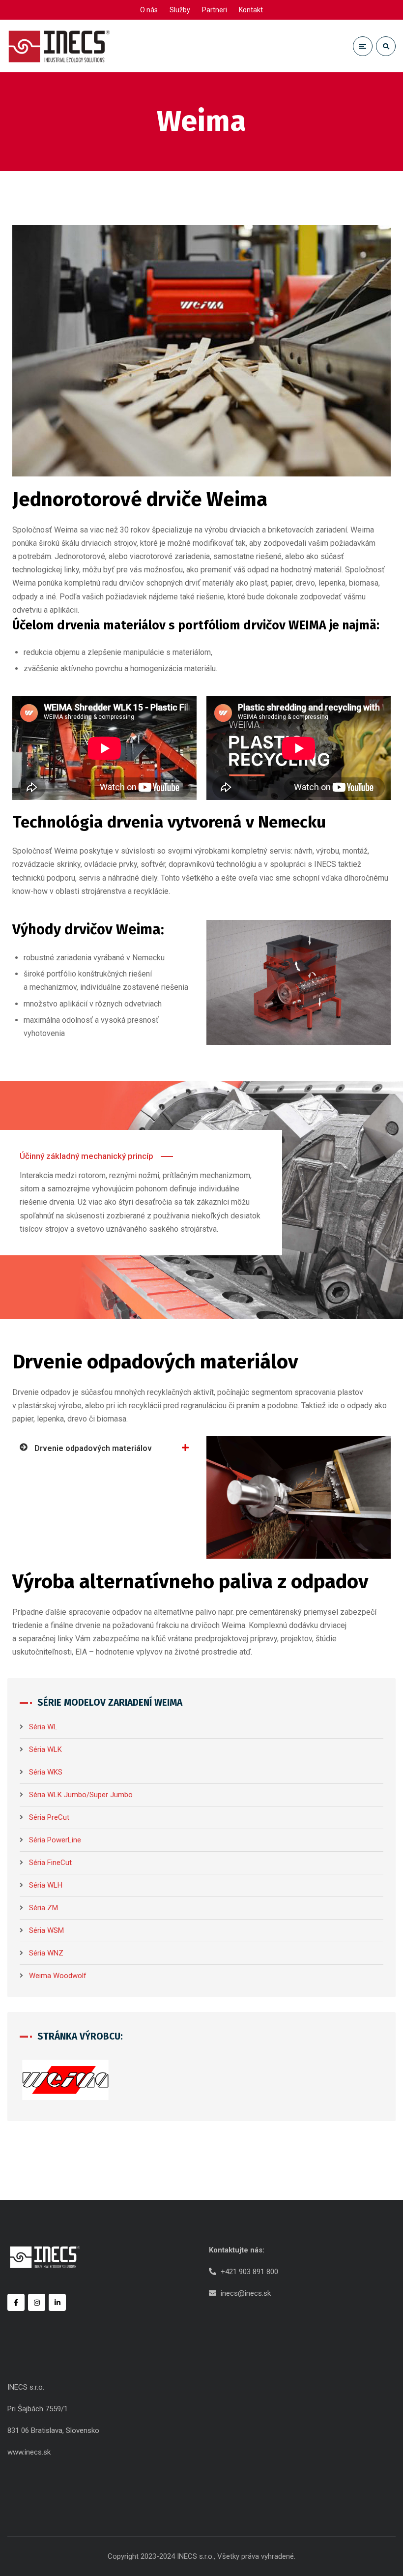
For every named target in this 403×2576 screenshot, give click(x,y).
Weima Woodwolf (58, 1976)
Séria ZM (43, 1908)
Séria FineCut (50, 1863)
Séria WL (43, 1727)
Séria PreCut (49, 1817)
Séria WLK (45, 1749)
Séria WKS (46, 1772)
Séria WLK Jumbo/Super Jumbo (81, 1795)
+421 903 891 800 (249, 2272)
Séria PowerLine (55, 1840)
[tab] (104, 1448)
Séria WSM (46, 1930)
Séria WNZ (46, 1953)
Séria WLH (46, 1885)
